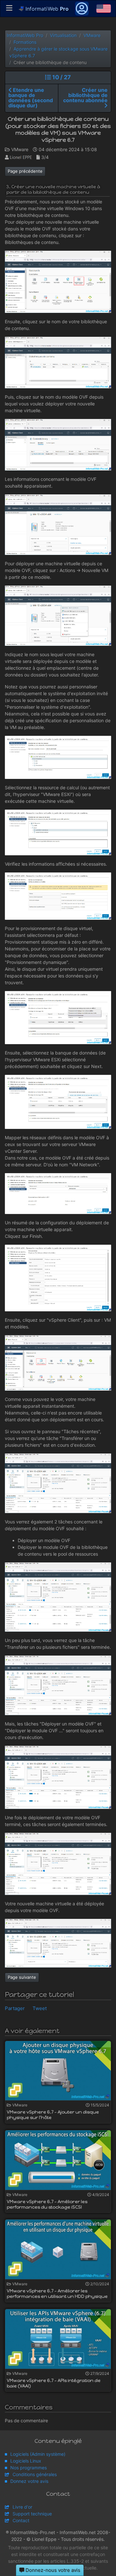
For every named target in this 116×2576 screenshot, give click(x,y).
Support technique (32, 2514)
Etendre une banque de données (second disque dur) (31, 98)
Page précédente (25, 171)
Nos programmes (29, 2468)
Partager (15, 2008)
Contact (21, 2520)
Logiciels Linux (26, 2461)
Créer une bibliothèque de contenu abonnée (85, 95)
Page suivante (22, 1977)
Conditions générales (35, 2474)
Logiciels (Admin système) (38, 2454)
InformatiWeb (46, 9)
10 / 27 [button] (61, 77)
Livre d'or (22, 2507)
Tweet (40, 2008)
